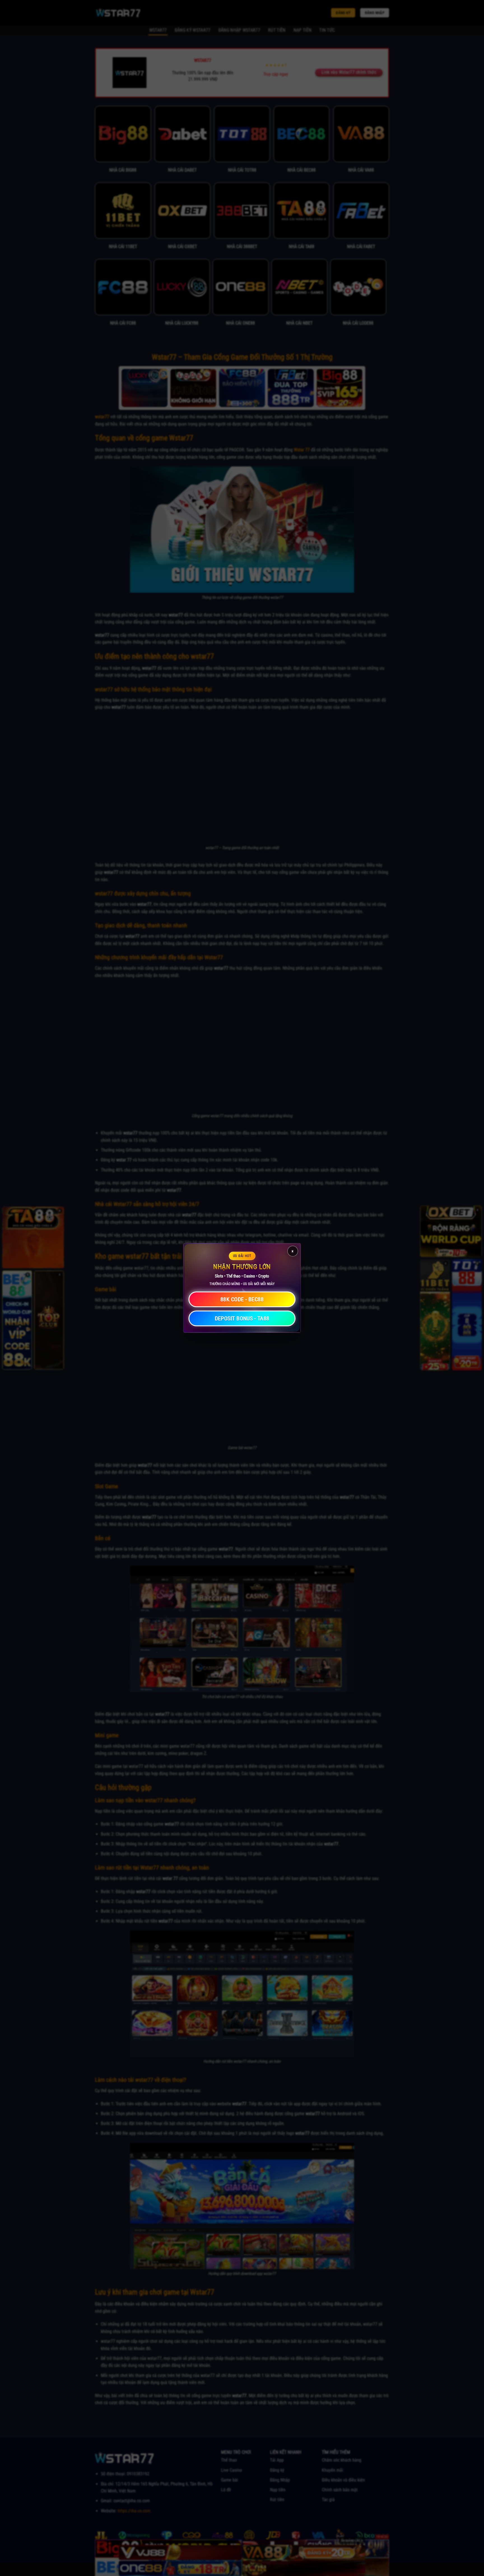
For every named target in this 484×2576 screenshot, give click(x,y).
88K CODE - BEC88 (242, 1300)
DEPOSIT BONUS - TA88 (242, 1319)
